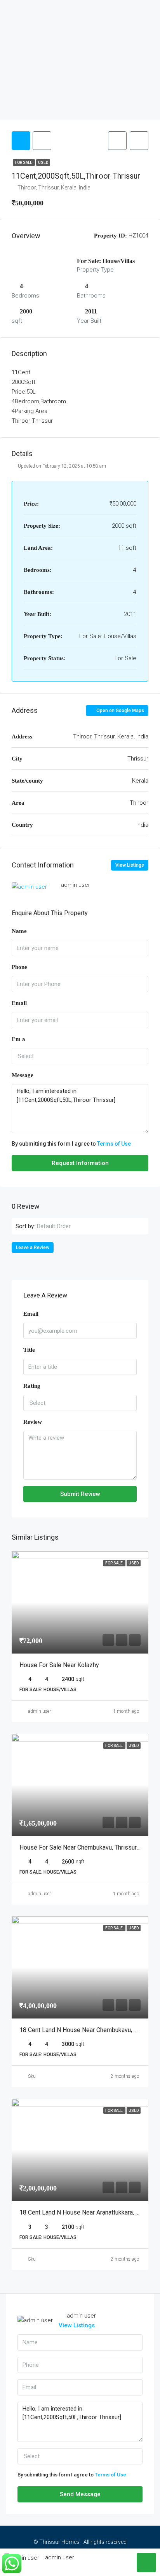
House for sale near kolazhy (59, 1665)
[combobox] (80, 1056)
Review (33, 1422)
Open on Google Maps (120, 711)
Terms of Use (114, 1144)
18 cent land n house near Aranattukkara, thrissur (89, 2212)
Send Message (80, 2494)
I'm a (18, 1039)
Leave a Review (33, 1248)
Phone (19, 967)
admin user (39, 1711)
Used (43, 163)
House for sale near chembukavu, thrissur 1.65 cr (88, 1847)
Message (23, 1075)
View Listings (130, 865)
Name (19, 931)
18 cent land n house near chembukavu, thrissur (88, 2030)
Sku (32, 2076)
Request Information (80, 1163)
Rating (32, 1386)
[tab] (21, 141)
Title (29, 1350)
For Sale (24, 163)
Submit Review (80, 1494)
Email (19, 1003)
